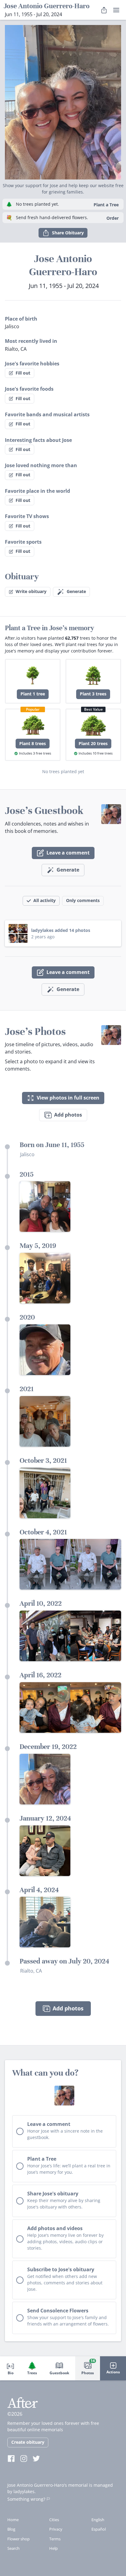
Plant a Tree (106, 205)
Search (13, 2548)
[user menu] (116, 10)
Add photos (68, 1115)
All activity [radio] (44, 900)
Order (113, 218)
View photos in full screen (68, 1098)
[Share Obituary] (104, 10)
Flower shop (19, 2539)
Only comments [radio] (83, 900)
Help (54, 2548)
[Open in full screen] (45, 1206)
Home (13, 2520)
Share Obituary (68, 233)
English (98, 2520)
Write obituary (31, 591)
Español (99, 2529)
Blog (11, 2529)
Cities (54, 2520)
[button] (63, 100)
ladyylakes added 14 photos (61, 930)
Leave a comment (68, 853)
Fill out (23, 373)
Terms (55, 2539)
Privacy (56, 2529)
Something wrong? (26, 2499)
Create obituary (28, 2442)
